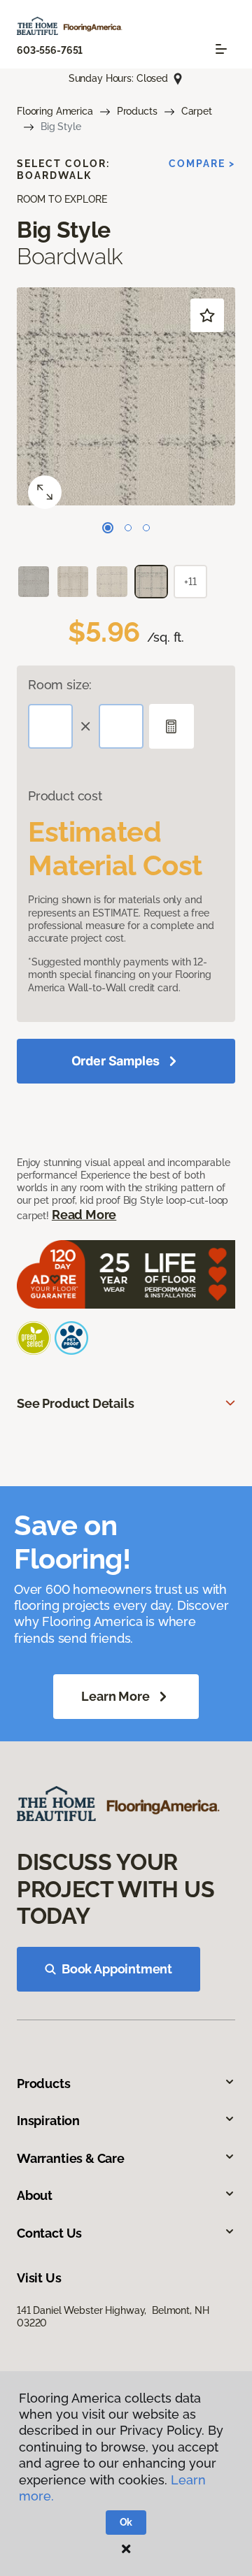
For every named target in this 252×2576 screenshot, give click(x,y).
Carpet (197, 111)
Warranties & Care (71, 2158)
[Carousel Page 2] (128, 528)
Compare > (202, 164)
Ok (126, 2522)
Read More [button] (84, 1215)
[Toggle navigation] (221, 49)
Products (137, 111)
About (35, 2195)
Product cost (65, 796)
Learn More (115, 1696)
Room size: (60, 685)
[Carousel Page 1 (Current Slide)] (108, 528)
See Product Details (76, 1403)
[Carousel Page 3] (146, 528)
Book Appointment (117, 1969)
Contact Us (49, 2233)
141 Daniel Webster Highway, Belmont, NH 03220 (113, 2317)
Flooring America (55, 111)
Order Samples (116, 1061)
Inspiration (48, 2121)
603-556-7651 (50, 50)
